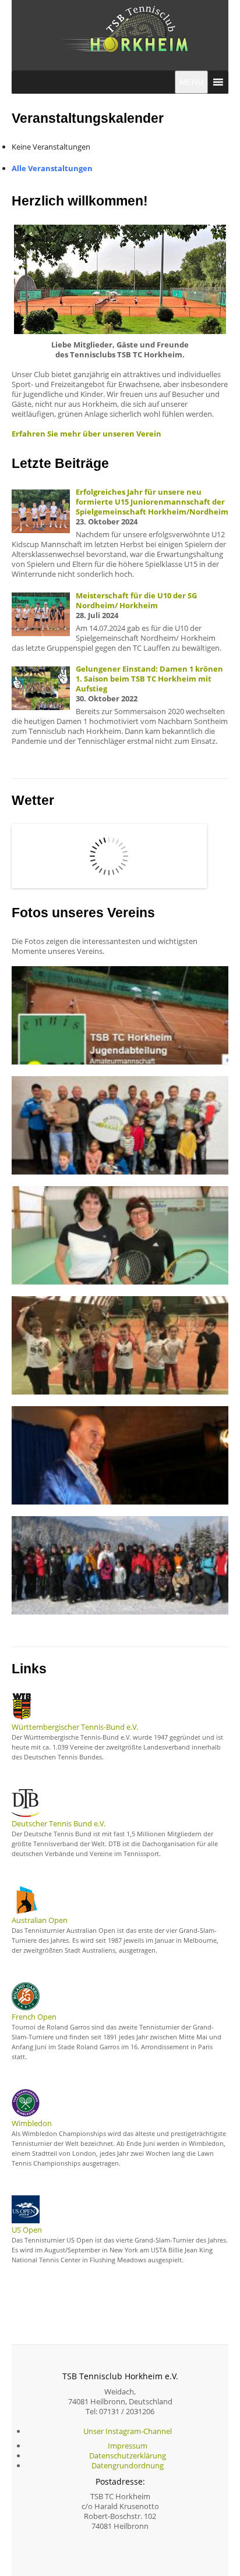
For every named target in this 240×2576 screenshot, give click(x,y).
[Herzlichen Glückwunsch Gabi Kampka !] (120, 1234)
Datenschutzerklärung (128, 2456)
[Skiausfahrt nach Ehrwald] (120, 1564)
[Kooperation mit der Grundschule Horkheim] (120, 1344)
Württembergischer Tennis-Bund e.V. (75, 1727)
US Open (27, 2230)
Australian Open (40, 1920)
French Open (34, 2017)
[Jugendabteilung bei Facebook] (120, 1014)
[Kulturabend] (120, 1454)
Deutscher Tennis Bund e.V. (59, 1823)
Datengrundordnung (128, 2465)
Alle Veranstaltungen (52, 168)
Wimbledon (32, 2123)
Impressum (128, 2446)
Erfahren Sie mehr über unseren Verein (87, 434)
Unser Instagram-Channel (128, 2431)
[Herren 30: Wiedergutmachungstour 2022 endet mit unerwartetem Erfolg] (120, 1124)
